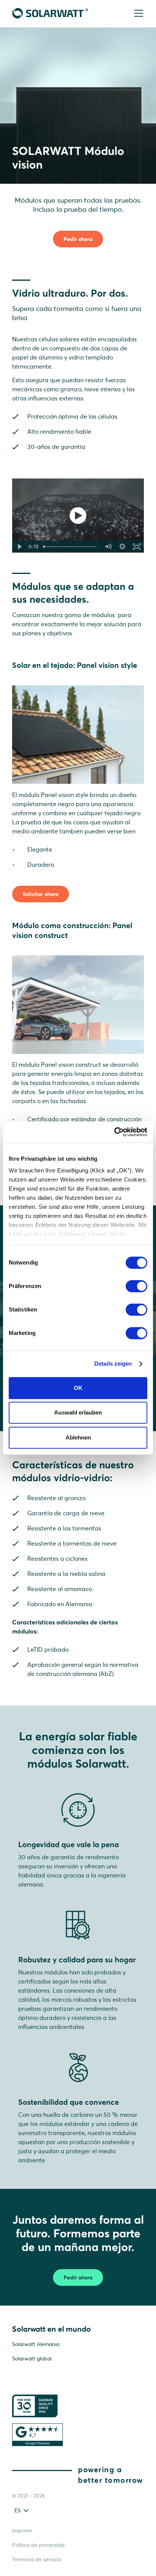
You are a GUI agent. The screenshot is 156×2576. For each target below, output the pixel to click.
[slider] (70, 547)
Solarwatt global (32, 2359)
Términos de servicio (37, 2559)
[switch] (136, 1286)
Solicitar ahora (41, 894)
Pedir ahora (78, 239)
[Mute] (108, 547)
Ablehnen (78, 1437)
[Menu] (138, 14)
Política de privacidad (38, 2545)
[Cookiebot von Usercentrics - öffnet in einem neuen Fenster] (114, 1132)
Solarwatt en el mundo (51, 2329)
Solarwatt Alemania (36, 2344)
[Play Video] (19, 547)
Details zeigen (113, 1364)
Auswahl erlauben (78, 1412)
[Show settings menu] (122, 547)
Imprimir (22, 2531)
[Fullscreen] (137, 547)
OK (78, 1388)
